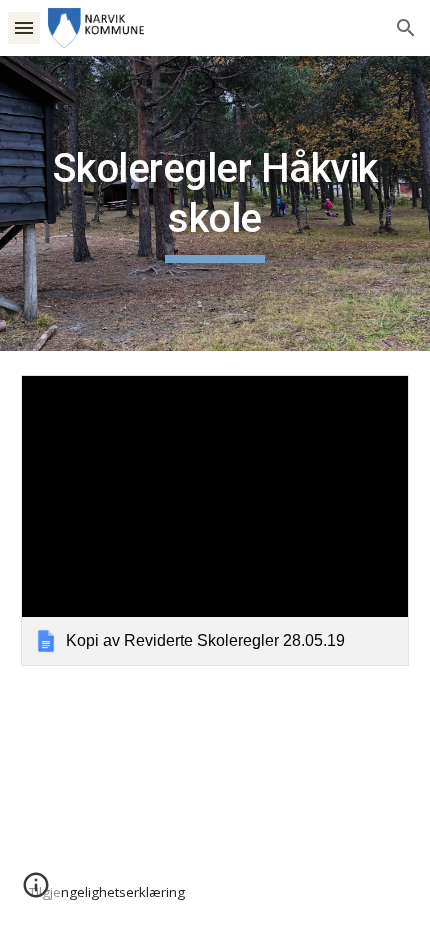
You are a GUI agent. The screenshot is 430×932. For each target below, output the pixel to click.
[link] (215, 520)
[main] (215, 203)
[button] (24, 27)
